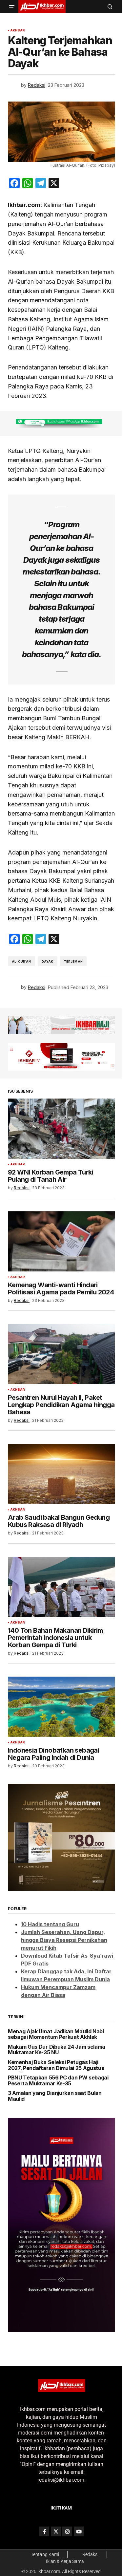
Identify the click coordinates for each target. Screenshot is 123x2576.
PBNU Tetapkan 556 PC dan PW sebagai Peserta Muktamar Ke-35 (58, 2081)
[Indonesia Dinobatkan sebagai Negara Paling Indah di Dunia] (61, 1707)
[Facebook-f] (44, 2531)
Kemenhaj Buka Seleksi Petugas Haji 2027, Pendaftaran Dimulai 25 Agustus (56, 2065)
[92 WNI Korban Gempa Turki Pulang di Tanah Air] (61, 1129)
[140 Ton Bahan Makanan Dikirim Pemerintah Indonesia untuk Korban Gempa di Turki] (61, 1587)
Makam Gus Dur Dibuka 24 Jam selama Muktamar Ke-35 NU (57, 2050)
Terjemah (73, 961)
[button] (12, 7)
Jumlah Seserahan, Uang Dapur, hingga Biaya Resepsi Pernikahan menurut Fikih (64, 1940)
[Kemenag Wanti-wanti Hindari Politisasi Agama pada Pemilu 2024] (61, 1241)
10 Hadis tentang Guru (50, 1924)
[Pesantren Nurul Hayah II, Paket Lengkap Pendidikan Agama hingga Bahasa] (61, 1354)
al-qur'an (21, 961)
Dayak (48, 961)
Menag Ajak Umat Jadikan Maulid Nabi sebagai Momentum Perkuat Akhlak (56, 2034)
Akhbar (18, 30)
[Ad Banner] (61, 423)
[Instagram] (67, 2531)
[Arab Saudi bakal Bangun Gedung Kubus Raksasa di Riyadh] (61, 1474)
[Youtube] (79, 2531)
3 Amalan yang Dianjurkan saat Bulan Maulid (55, 2096)
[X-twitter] (56, 2531)
